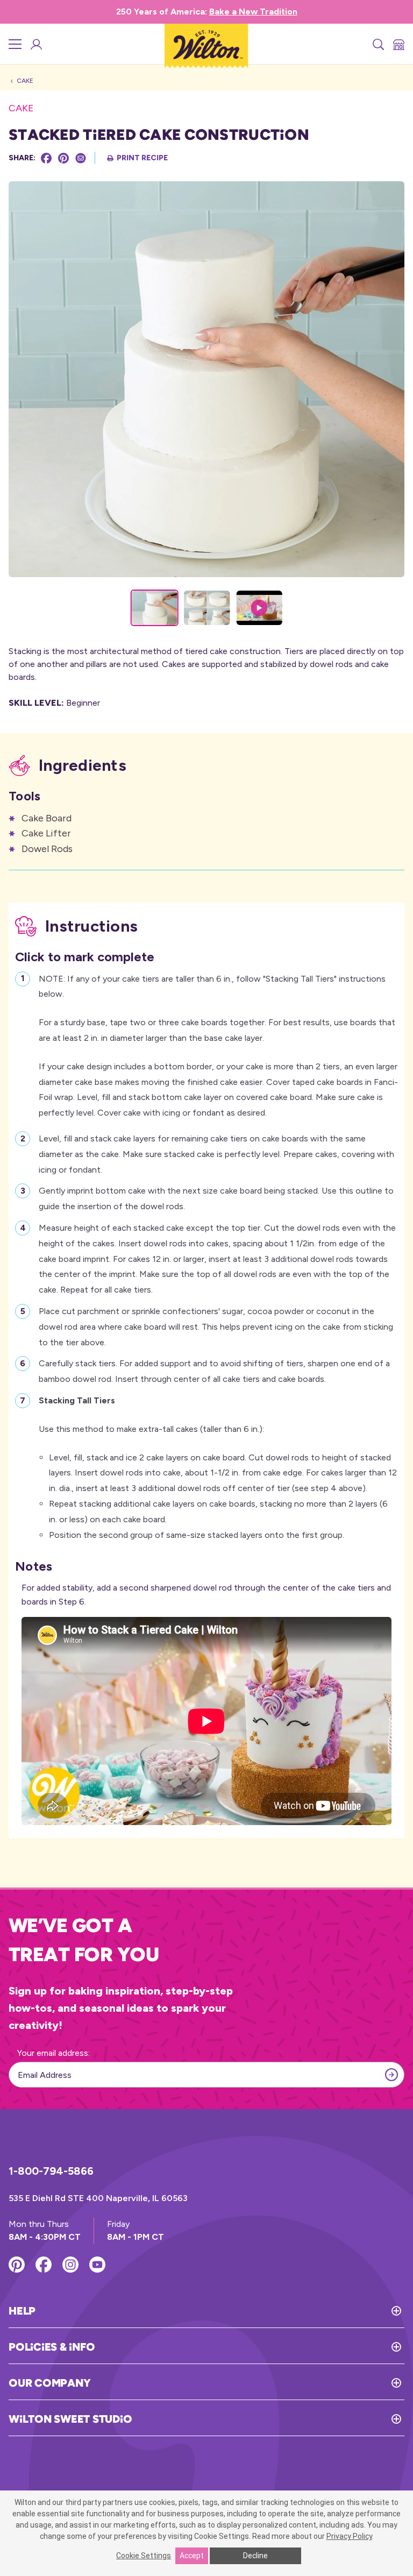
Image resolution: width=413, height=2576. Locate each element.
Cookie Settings (144, 2556)
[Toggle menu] (15, 44)
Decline (255, 2556)
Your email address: (54, 2053)
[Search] (378, 44)
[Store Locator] (398, 44)
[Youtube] (97, 2265)
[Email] (81, 158)
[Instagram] (70, 2265)
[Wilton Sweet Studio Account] (35, 44)
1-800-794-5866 (51, 2171)
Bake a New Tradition (253, 12)
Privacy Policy (349, 2536)
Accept (192, 2556)
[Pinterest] (63, 158)
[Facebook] (46, 158)
